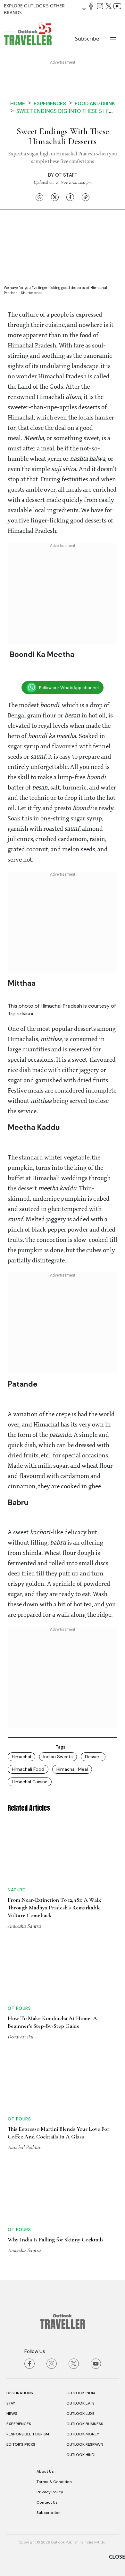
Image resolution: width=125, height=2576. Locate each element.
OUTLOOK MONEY (83, 2434)
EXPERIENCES (19, 2424)
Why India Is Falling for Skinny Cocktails (56, 2239)
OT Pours (19, 2008)
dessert (93, 1757)
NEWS (12, 2414)
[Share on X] (55, 197)
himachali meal (72, 1769)
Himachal (21, 1757)
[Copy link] (86, 197)
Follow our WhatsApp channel (69, 688)
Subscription (49, 2513)
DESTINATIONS (20, 2393)
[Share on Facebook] (70, 197)
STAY (11, 2403)
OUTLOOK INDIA (81, 2393)
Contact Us (47, 2502)
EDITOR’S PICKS (21, 2444)
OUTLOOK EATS (80, 2403)
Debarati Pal (21, 2036)
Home (18, 103)
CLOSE (117, 2557)
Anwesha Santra (24, 1926)
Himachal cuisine (30, 1782)
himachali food (28, 1769)
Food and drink (95, 103)
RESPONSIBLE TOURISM (28, 2434)
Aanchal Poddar (24, 2147)
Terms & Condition (54, 2482)
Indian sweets (58, 1757)
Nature (16, 1890)
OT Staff (66, 175)
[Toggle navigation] (113, 39)
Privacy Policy (50, 2492)
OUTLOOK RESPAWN (85, 2444)
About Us (45, 2471)
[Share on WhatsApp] (39, 197)
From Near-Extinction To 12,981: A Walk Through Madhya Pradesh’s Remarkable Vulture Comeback (54, 1907)
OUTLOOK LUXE (80, 2414)
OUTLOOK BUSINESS (85, 2424)
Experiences (50, 103)
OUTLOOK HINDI (81, 2455)
